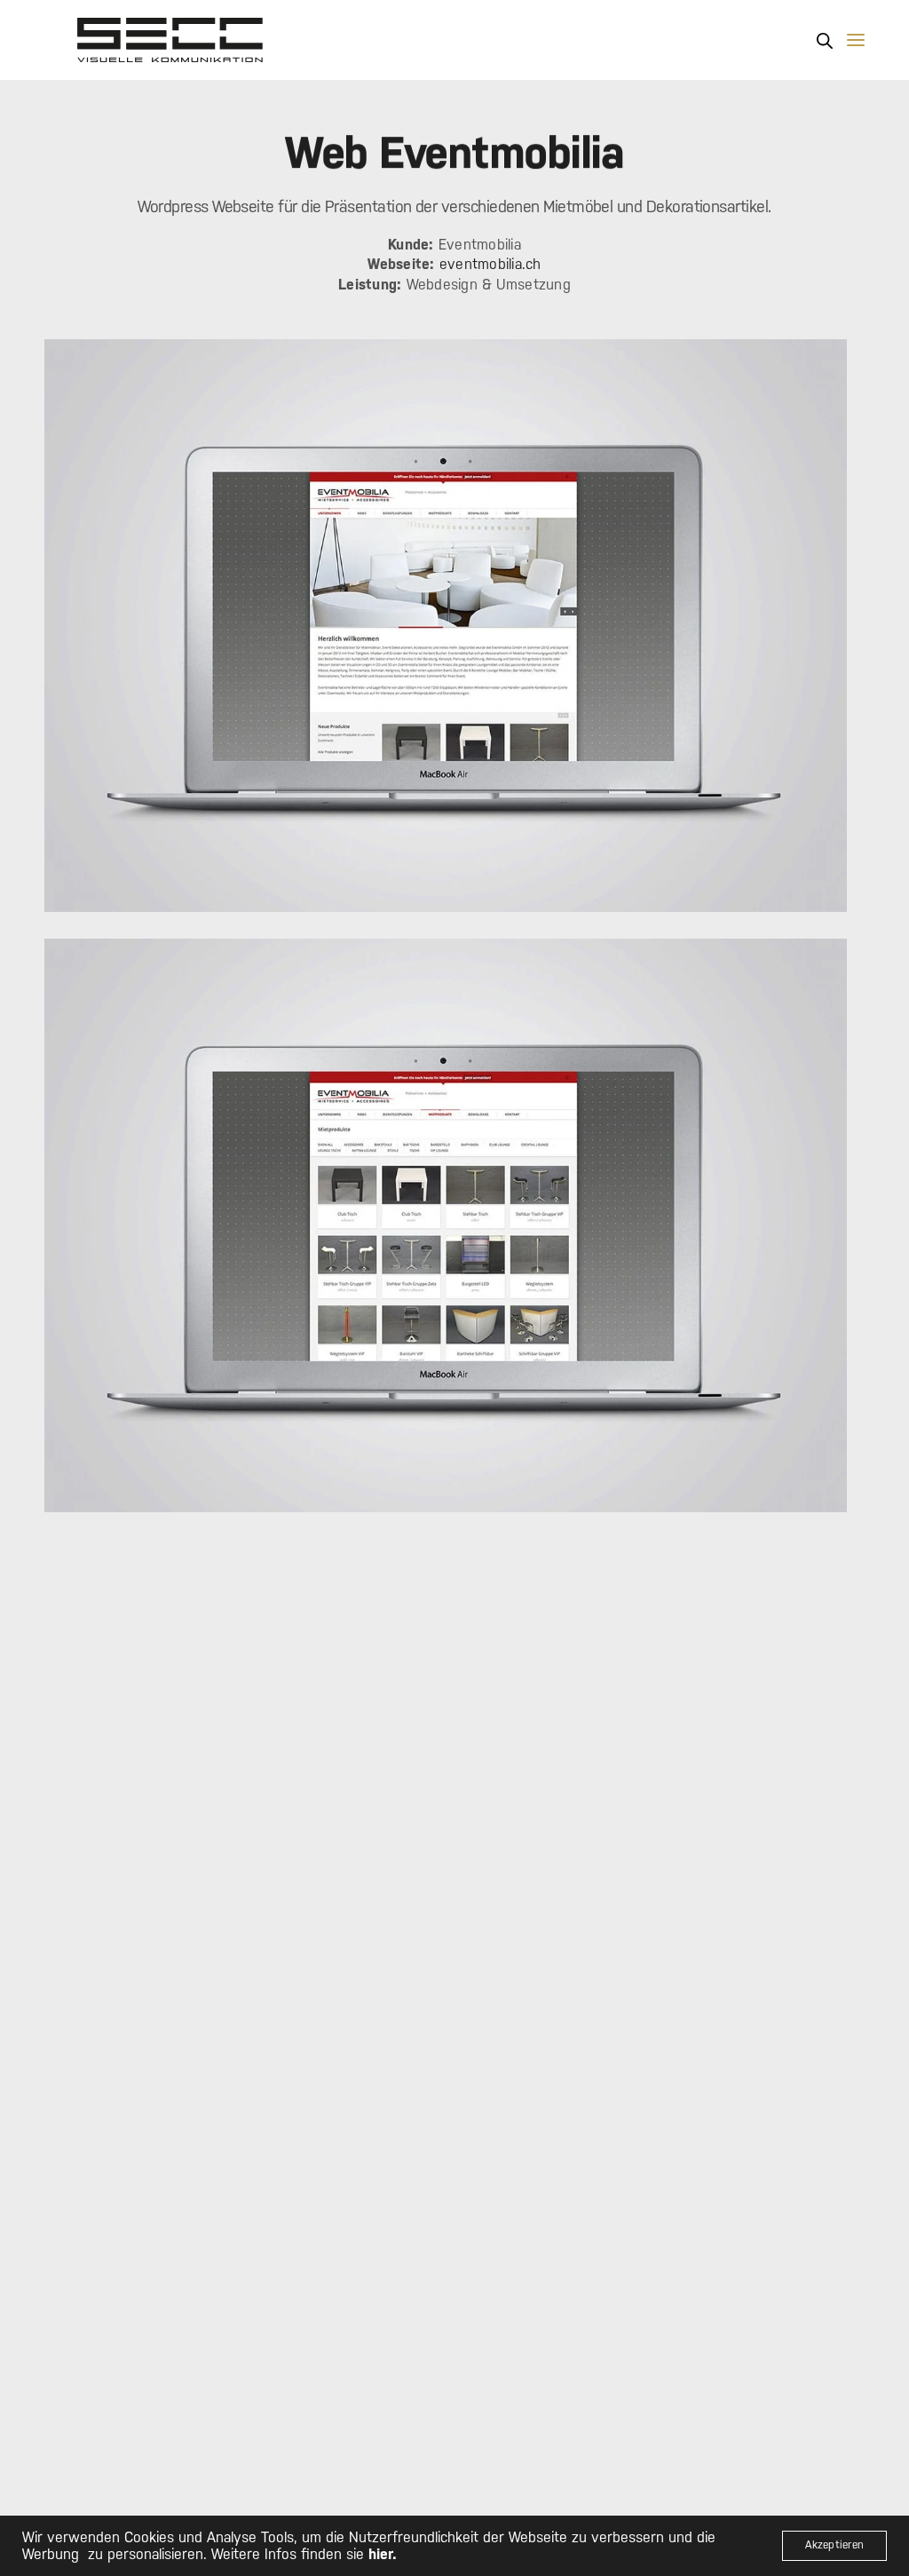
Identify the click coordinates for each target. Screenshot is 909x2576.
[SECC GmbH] (170, 40)
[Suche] (825, 41)
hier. (383, 2554)
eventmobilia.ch (490, 264)
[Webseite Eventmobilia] (446, 626)
